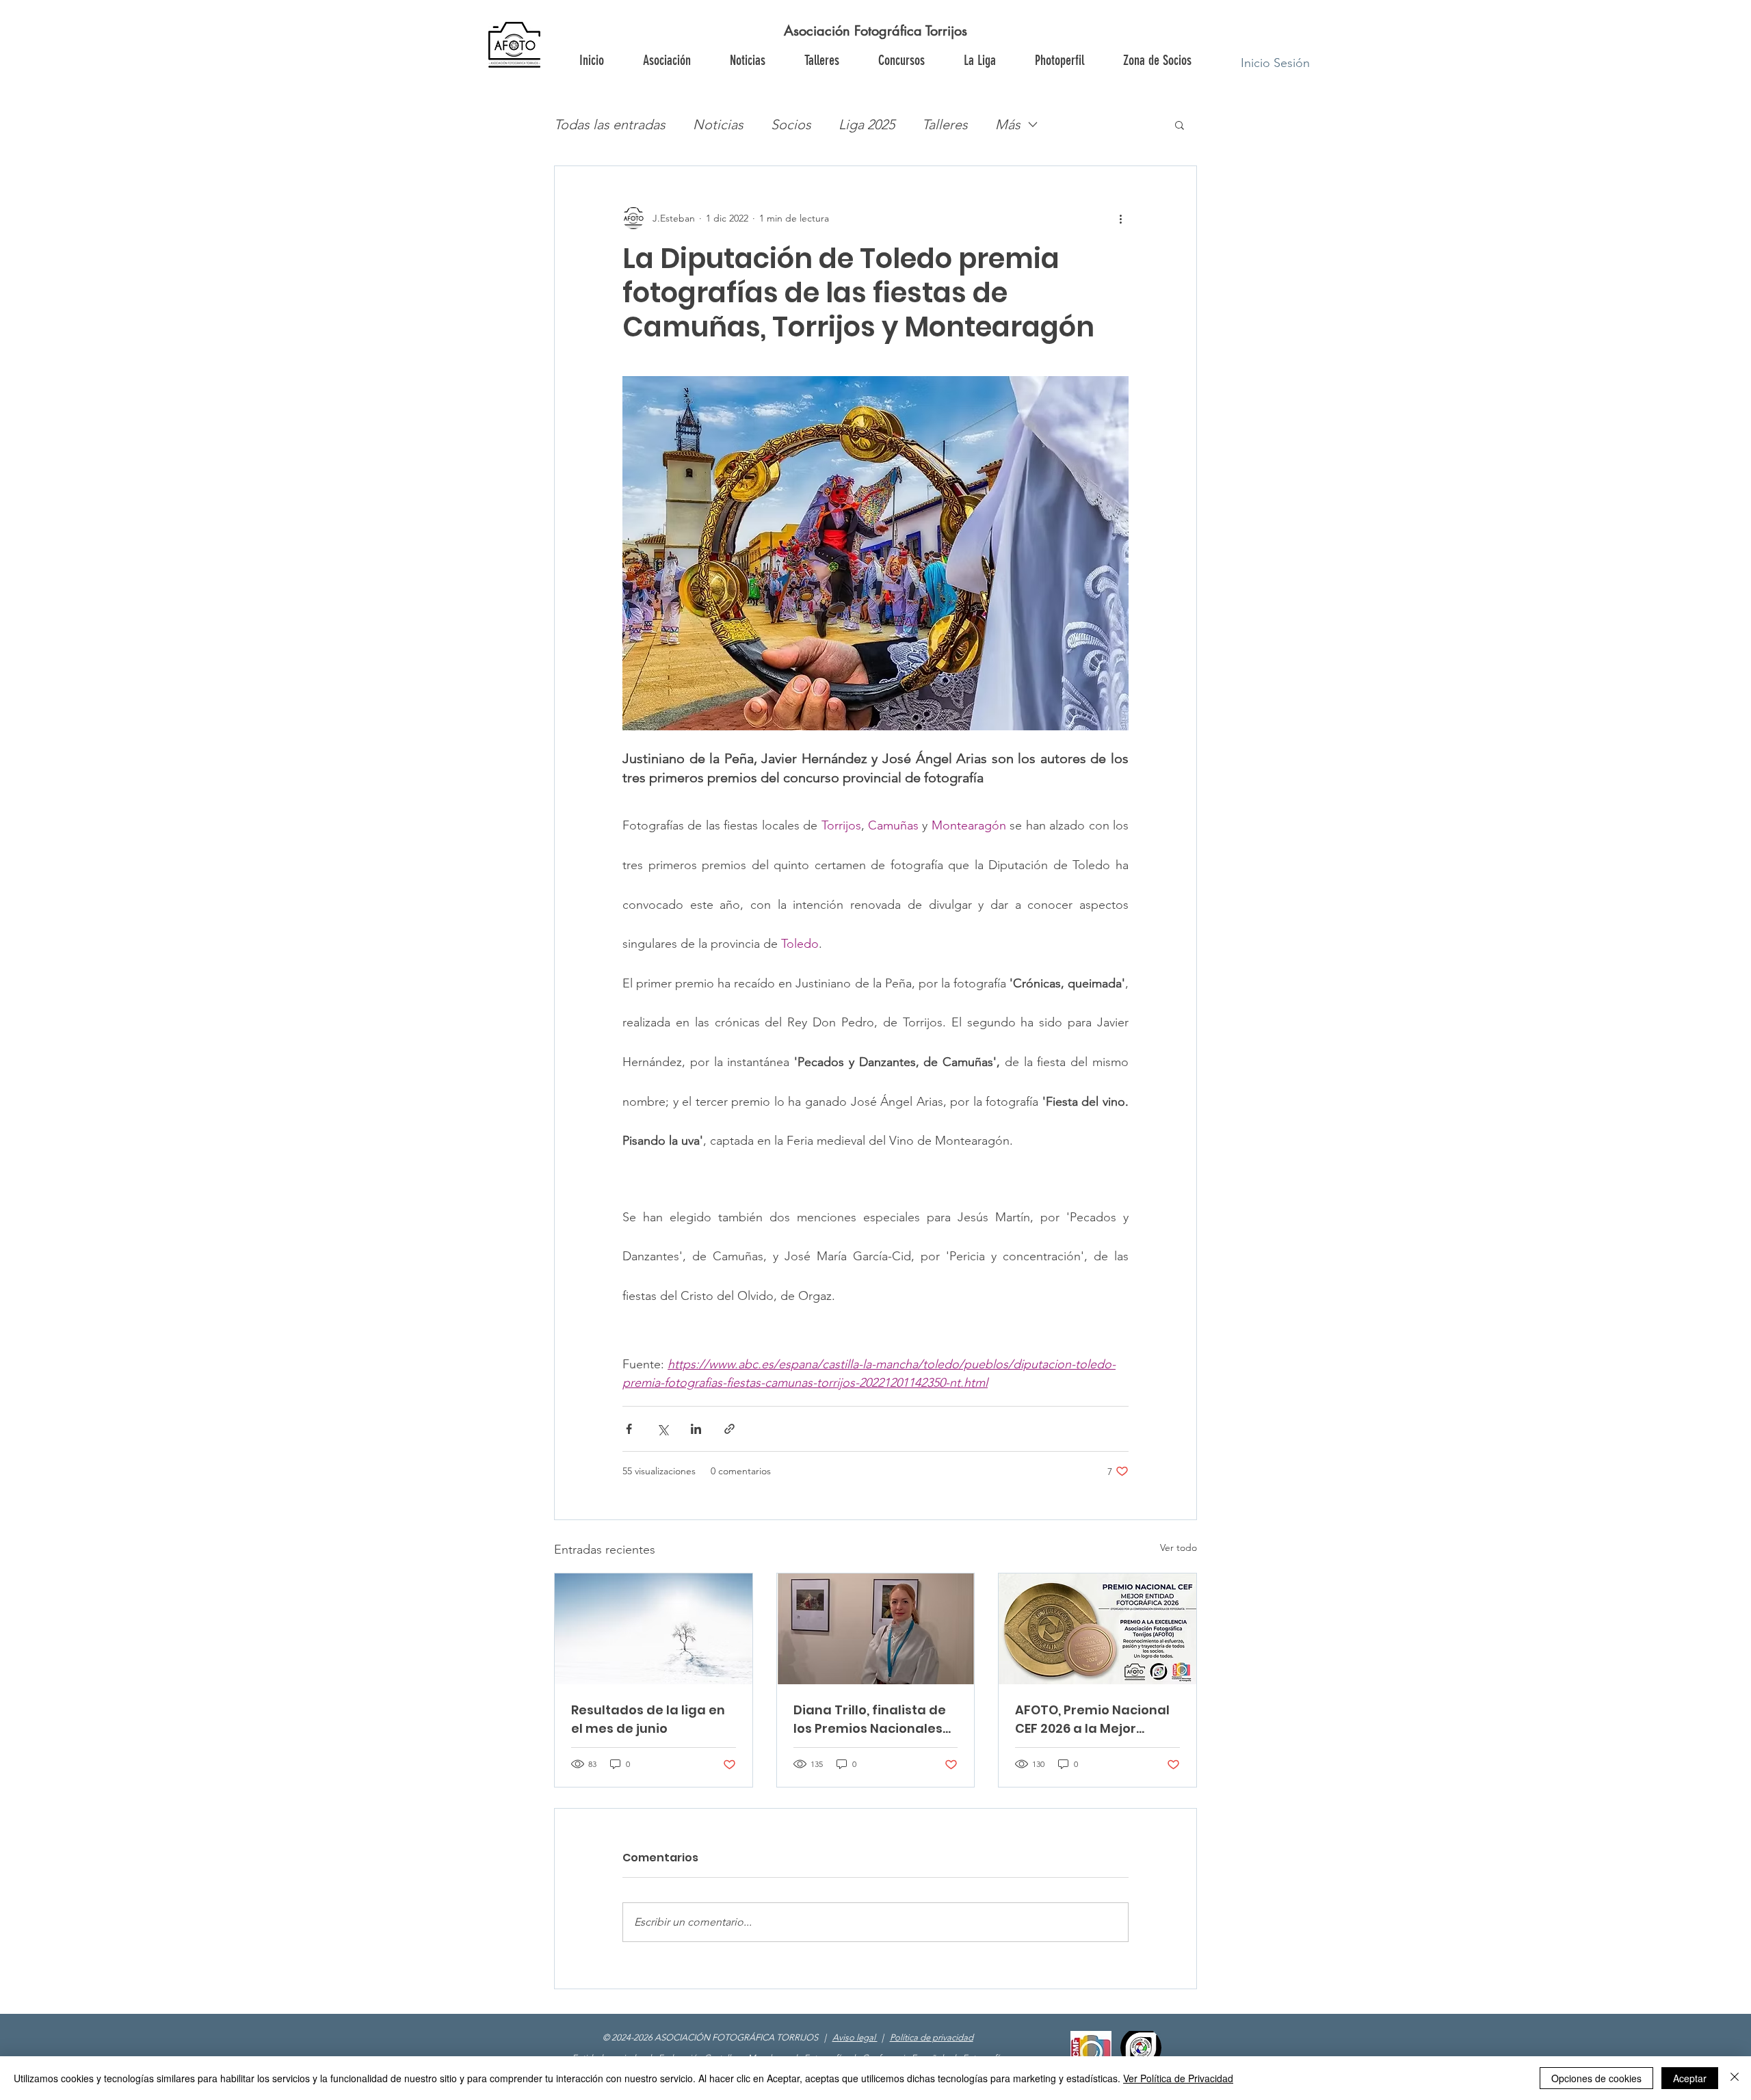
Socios (791, 124)
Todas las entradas (610, 124)
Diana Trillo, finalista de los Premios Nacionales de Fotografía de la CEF (870, 1719)
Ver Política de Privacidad (1178, 2078)
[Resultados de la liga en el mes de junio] (654, 1629)
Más (1008, 124)
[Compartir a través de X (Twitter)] (662, 1429)
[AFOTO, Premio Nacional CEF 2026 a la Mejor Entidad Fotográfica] (1097, 1629)
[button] (1157, 60)
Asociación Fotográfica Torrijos (875, 31)
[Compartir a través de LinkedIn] (696, 1429)
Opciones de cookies (1596, 2078)
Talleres (945, 124)
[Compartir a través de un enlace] (729, 1429)
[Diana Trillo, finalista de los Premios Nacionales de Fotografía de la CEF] (876, 1629)
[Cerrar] (1735, 2078)
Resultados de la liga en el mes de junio (648, 1719)
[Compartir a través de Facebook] (629, 1429)
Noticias (718, 124)
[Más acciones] (1120, 218)
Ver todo (1179, 1547)
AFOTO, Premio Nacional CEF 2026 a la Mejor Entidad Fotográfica (1092, 1719)
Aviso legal (855, 2037)
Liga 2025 (867, 124)
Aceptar (1690, 2078)
